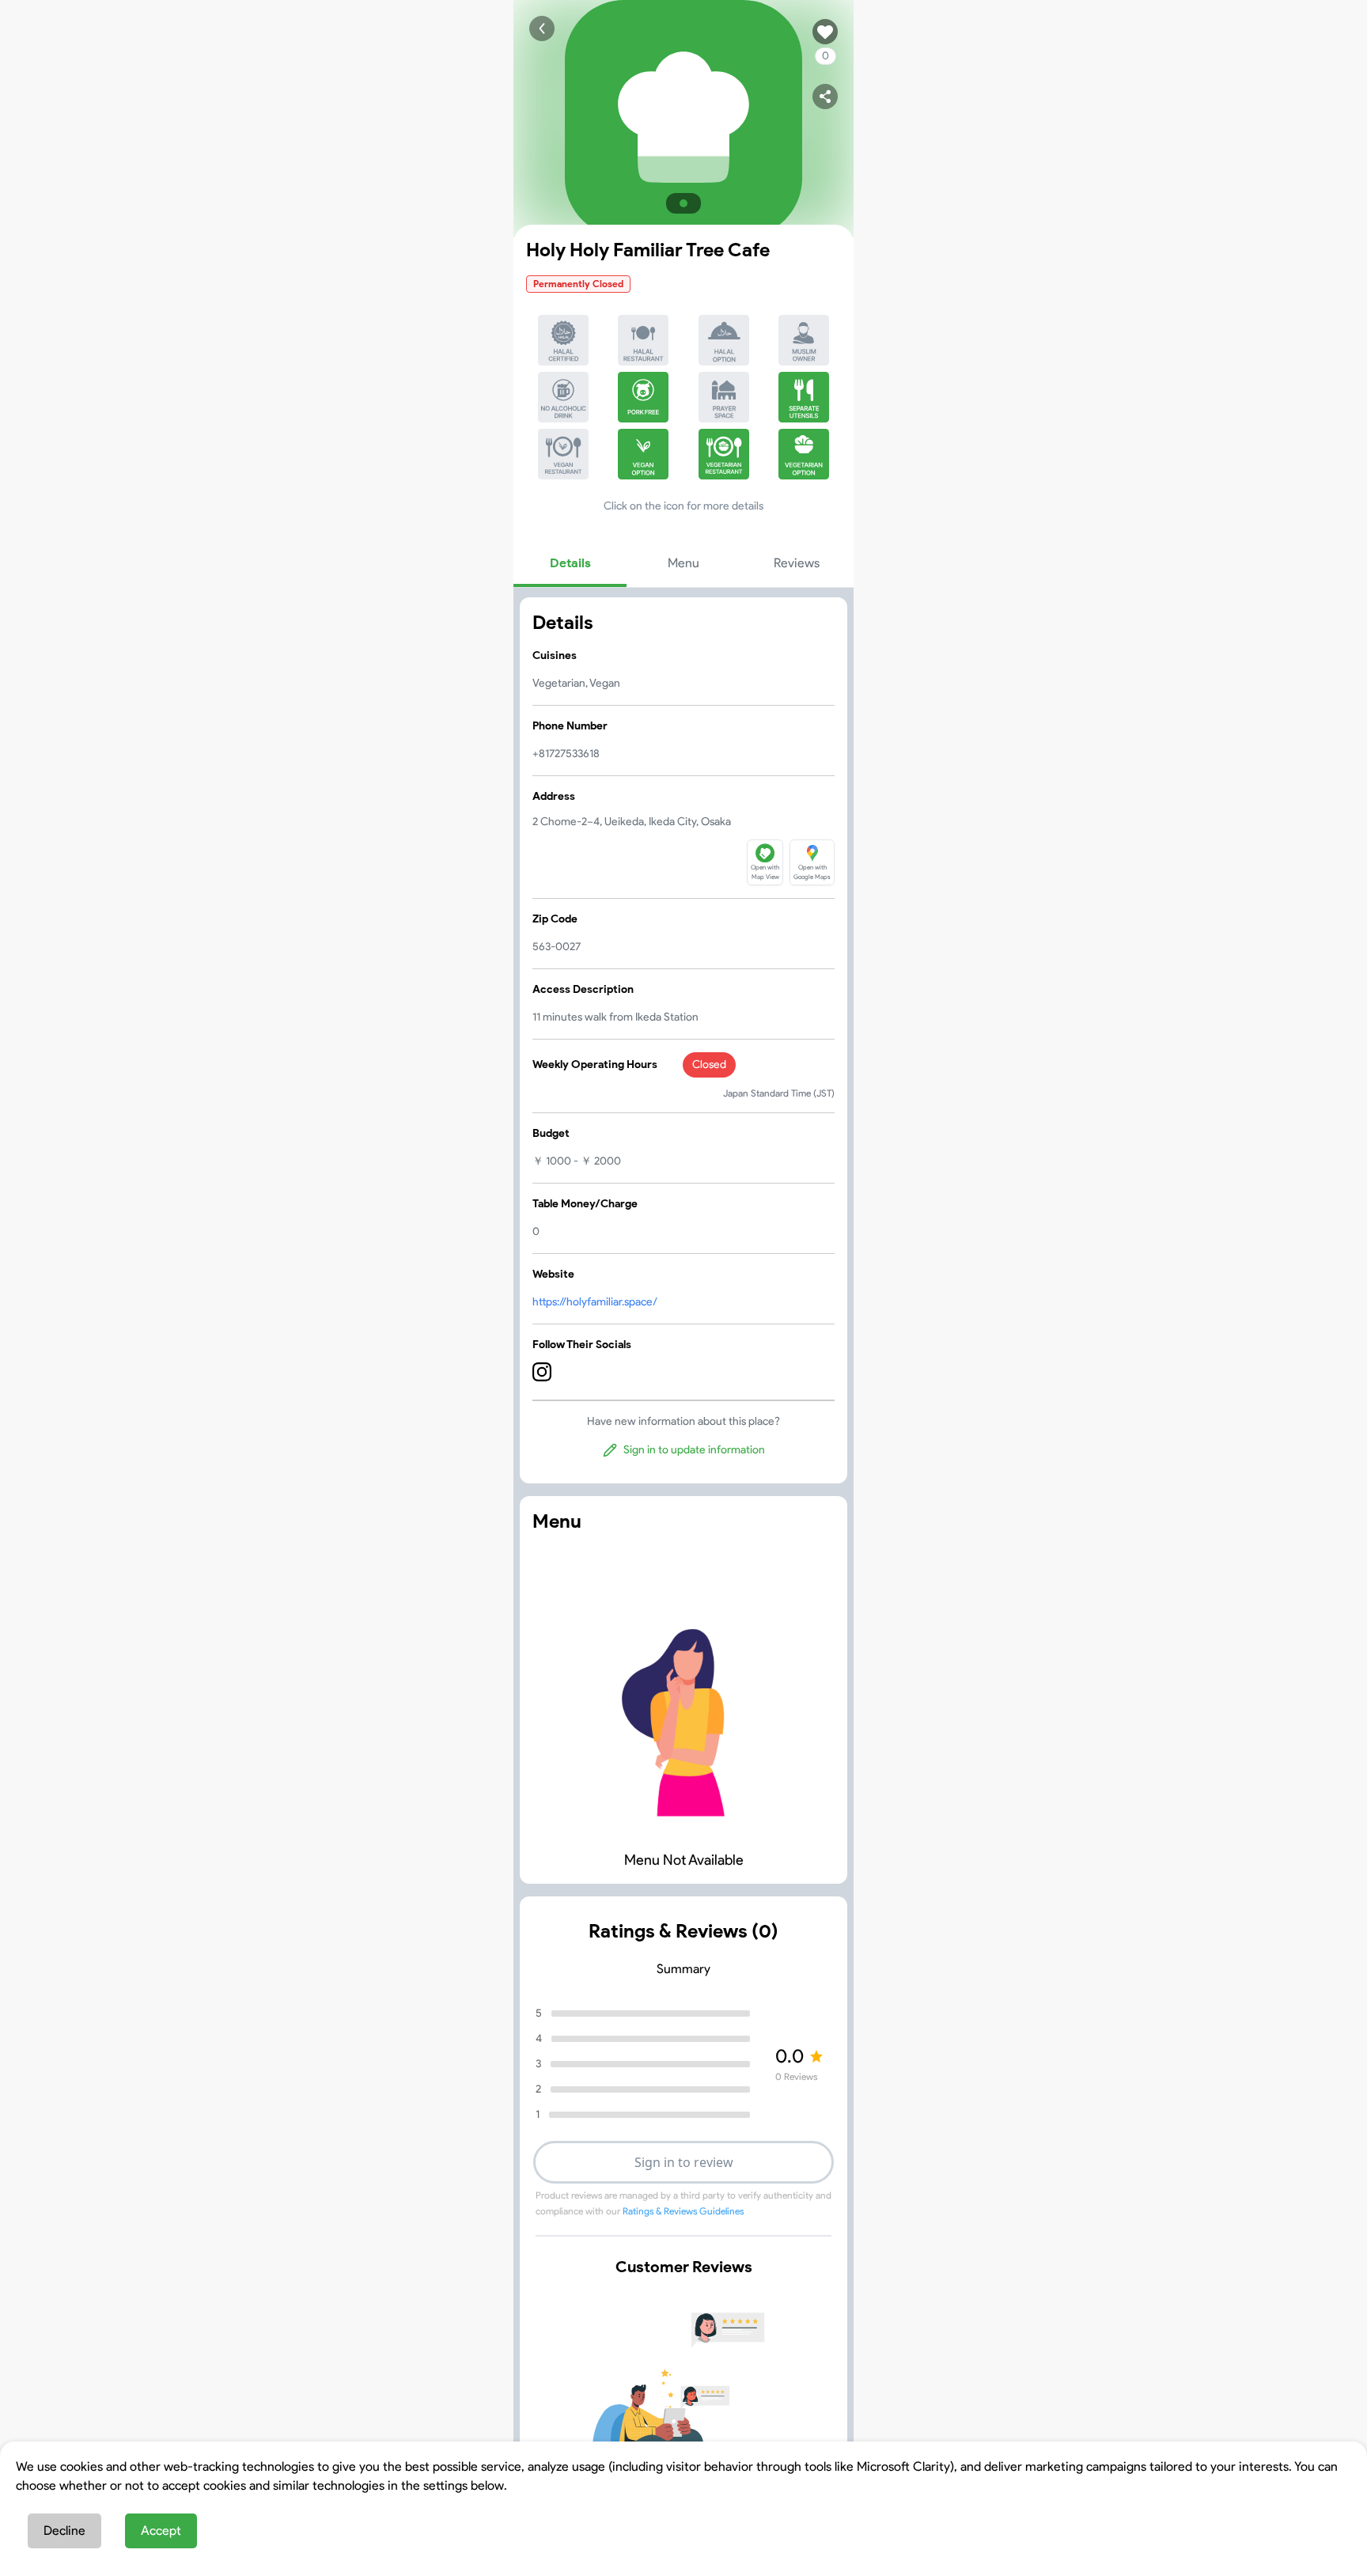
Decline (64, 2531)
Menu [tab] (683, 563)
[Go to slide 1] (683, 203)
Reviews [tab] (797, 563)
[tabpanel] (683, 1040)
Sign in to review (684, 2162)
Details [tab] (570, 563)
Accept (161, 2531)
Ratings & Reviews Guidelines (683, 2211)
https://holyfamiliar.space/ (595, 1302)
